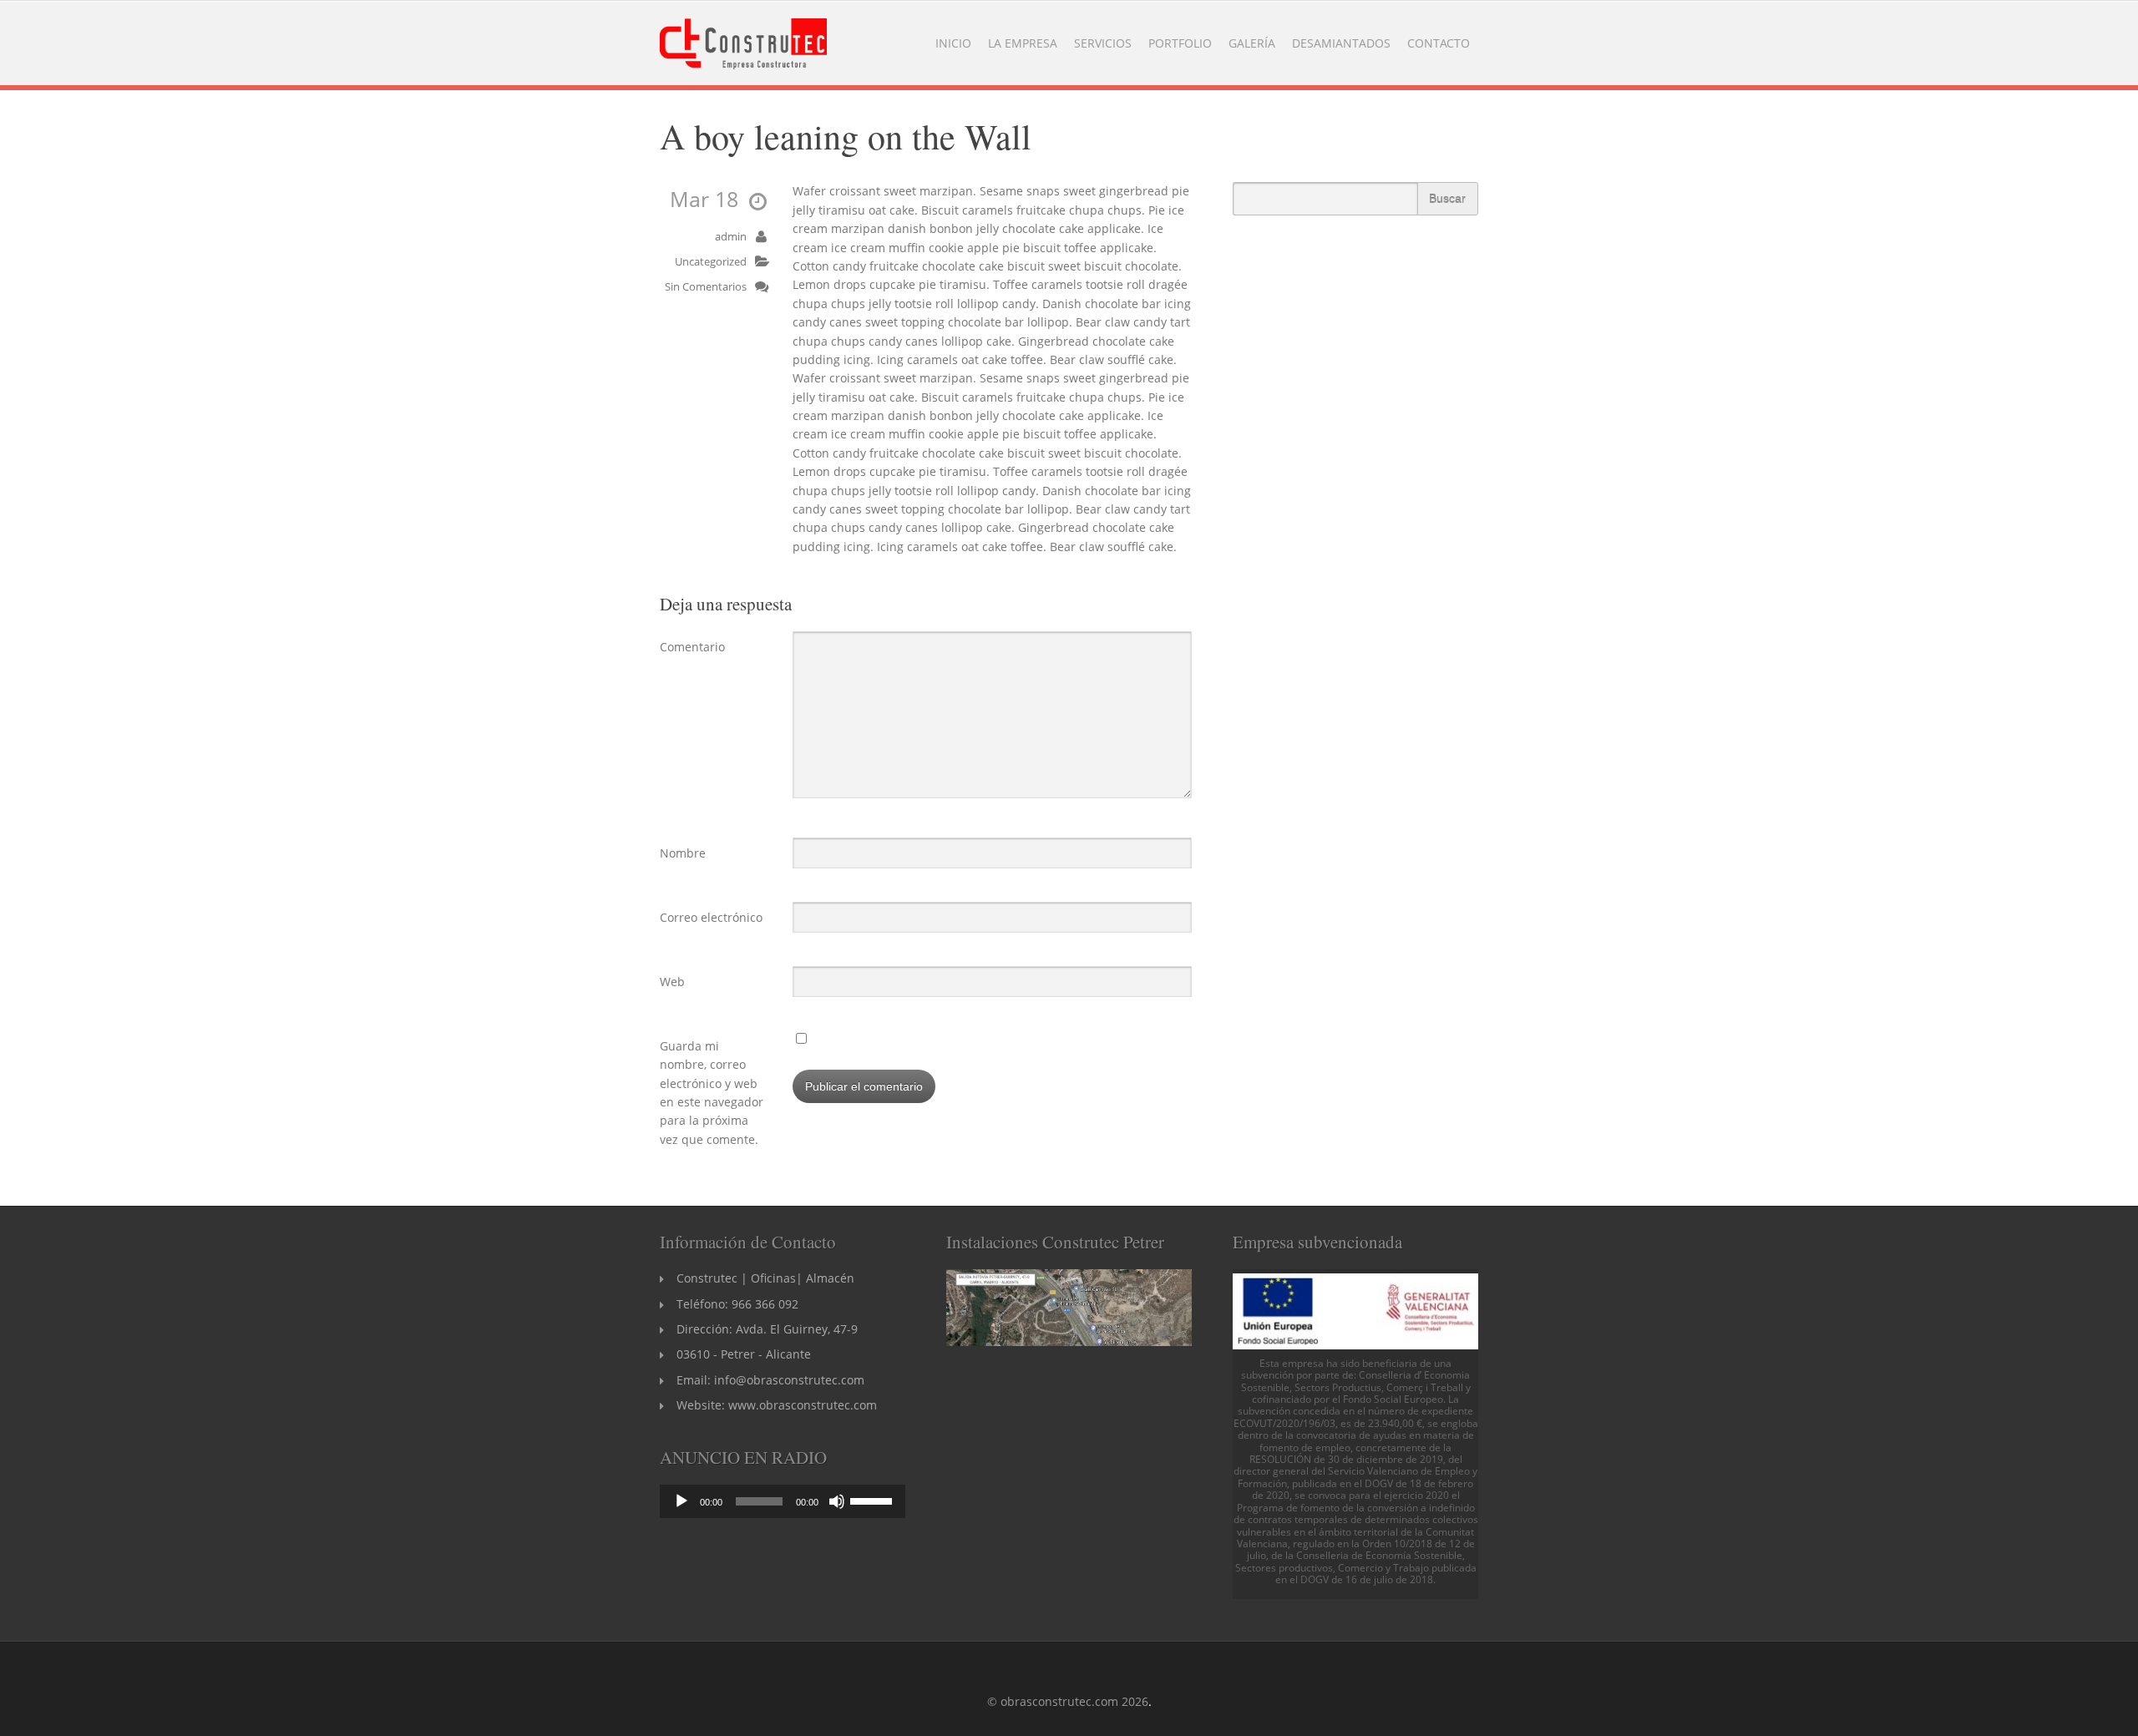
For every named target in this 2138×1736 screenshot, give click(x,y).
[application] (783, 1501)
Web (672, 982)
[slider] (874, 1500)
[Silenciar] (837, 1501)
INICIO (953, 43)
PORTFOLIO (1180, 43)
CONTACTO (1439, 43)
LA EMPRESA (1023, 43)
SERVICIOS (1103, 43)
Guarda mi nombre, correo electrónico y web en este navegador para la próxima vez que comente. (712, 1093)
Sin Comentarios (706, 287)
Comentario (692, 647)
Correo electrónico (711, 917)
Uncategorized (711, 262)
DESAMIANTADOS (1341, 43)
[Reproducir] (681, 1501)
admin (731, 237)
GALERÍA (1252, 43)
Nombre (683, 853)
